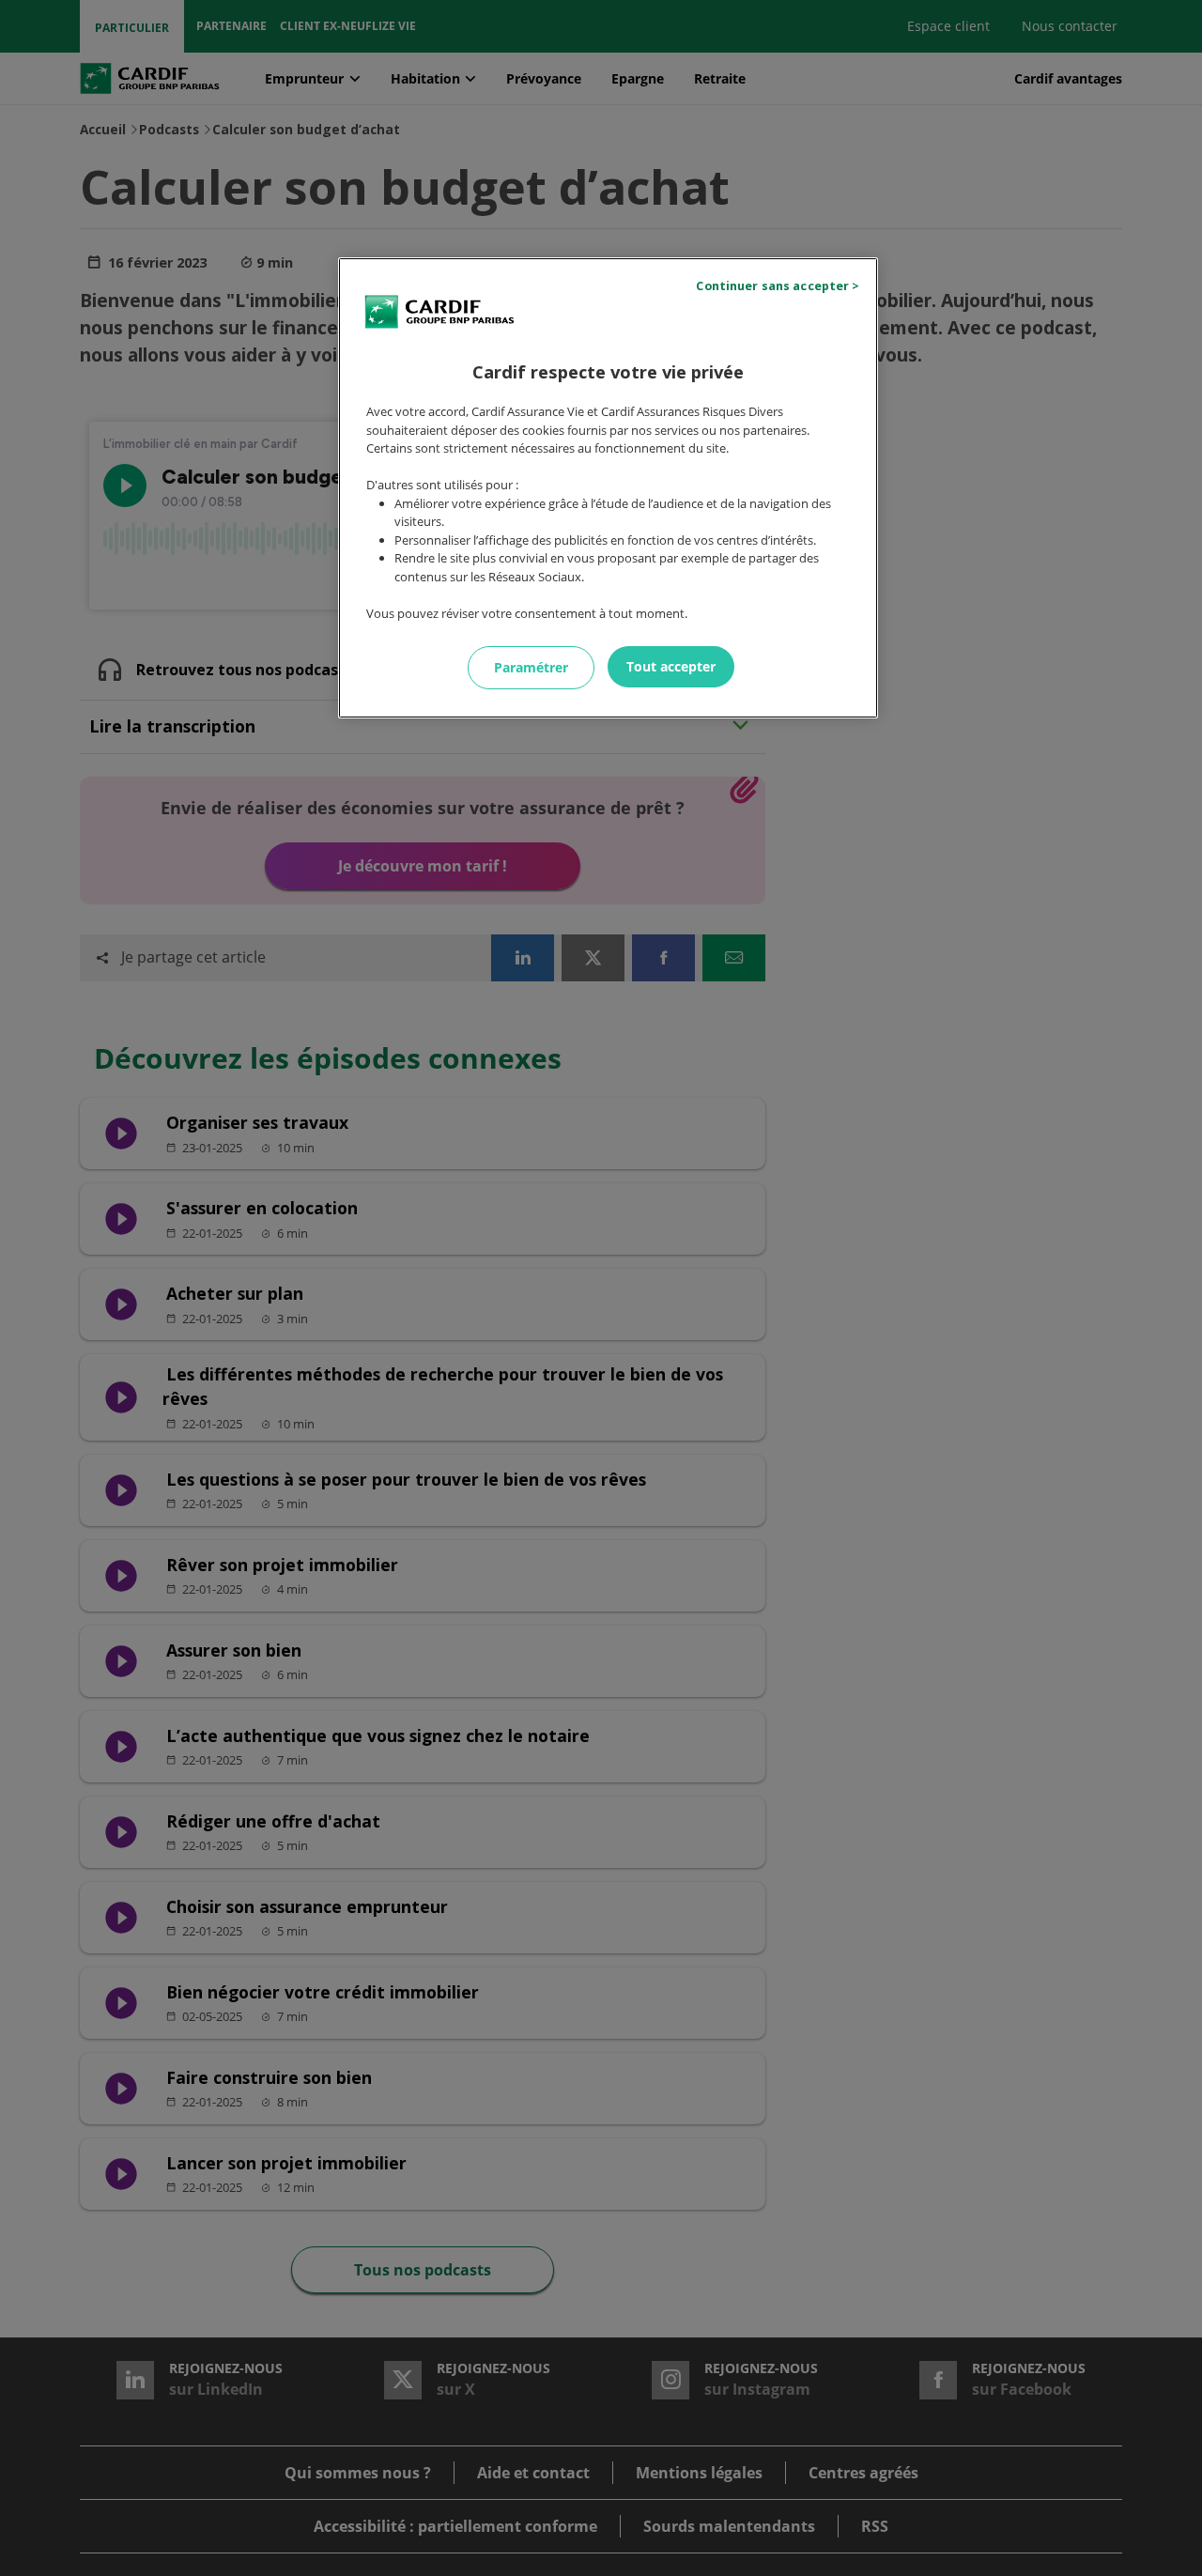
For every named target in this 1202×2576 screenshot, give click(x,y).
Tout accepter (671, 666)
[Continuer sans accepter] (781, 286)
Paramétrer (531, 667)
